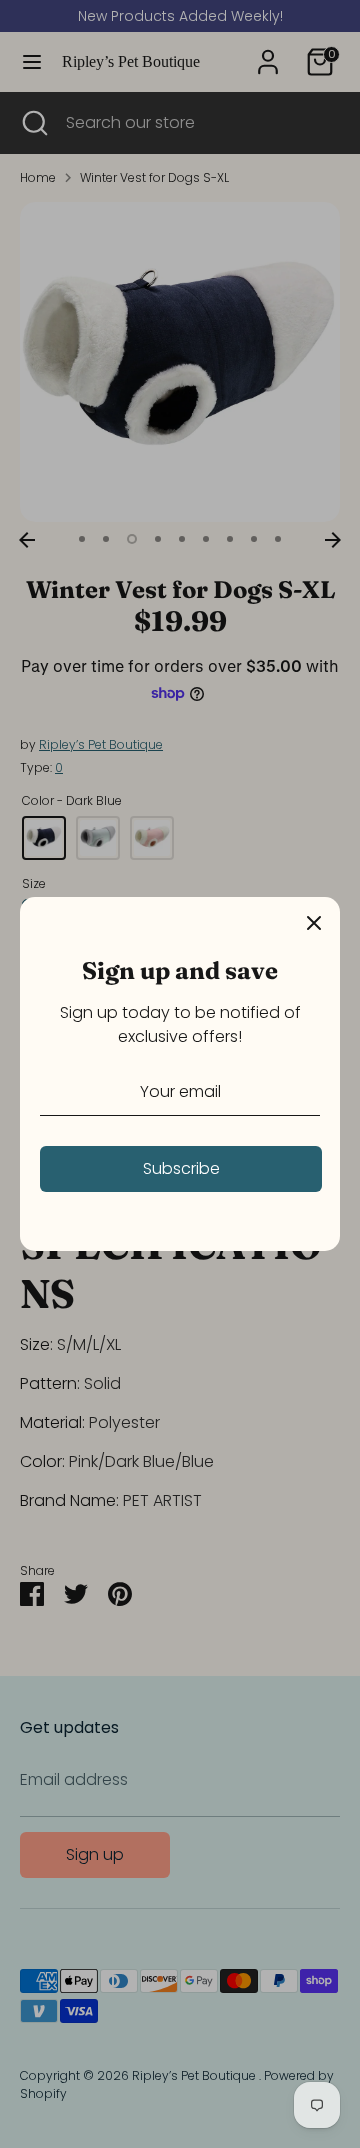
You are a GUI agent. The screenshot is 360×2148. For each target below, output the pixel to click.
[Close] (314, 923)
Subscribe (181, 1168)
